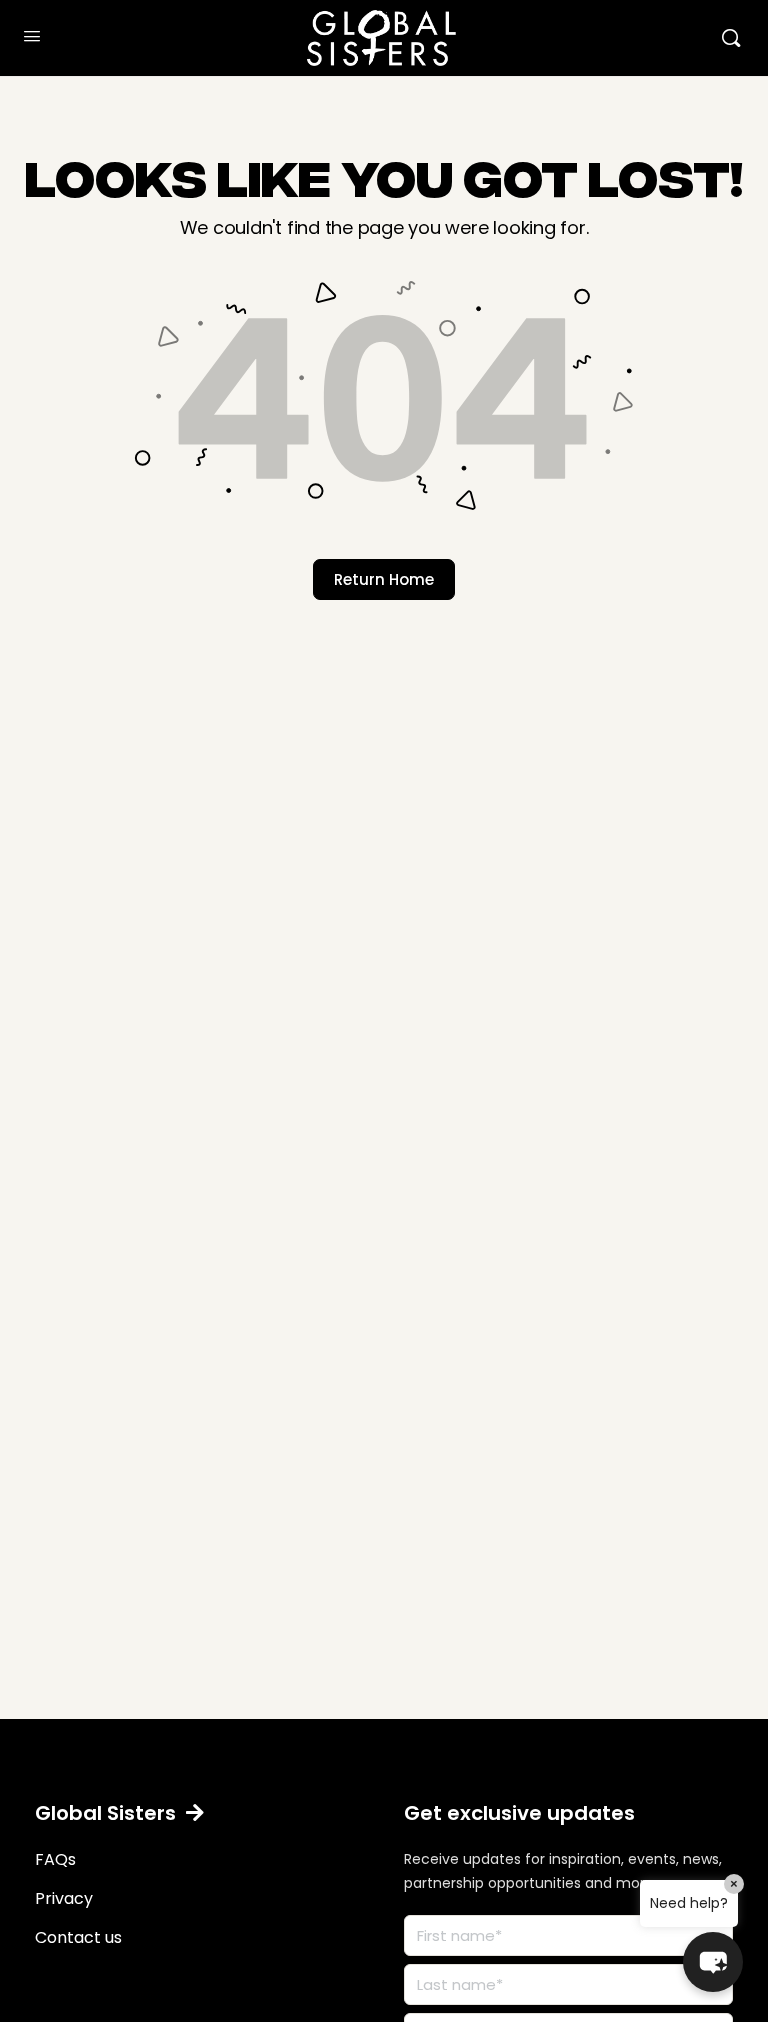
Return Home (384, 579)
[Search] (731, 38)
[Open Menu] (32, 36)
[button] (119, 1813)
